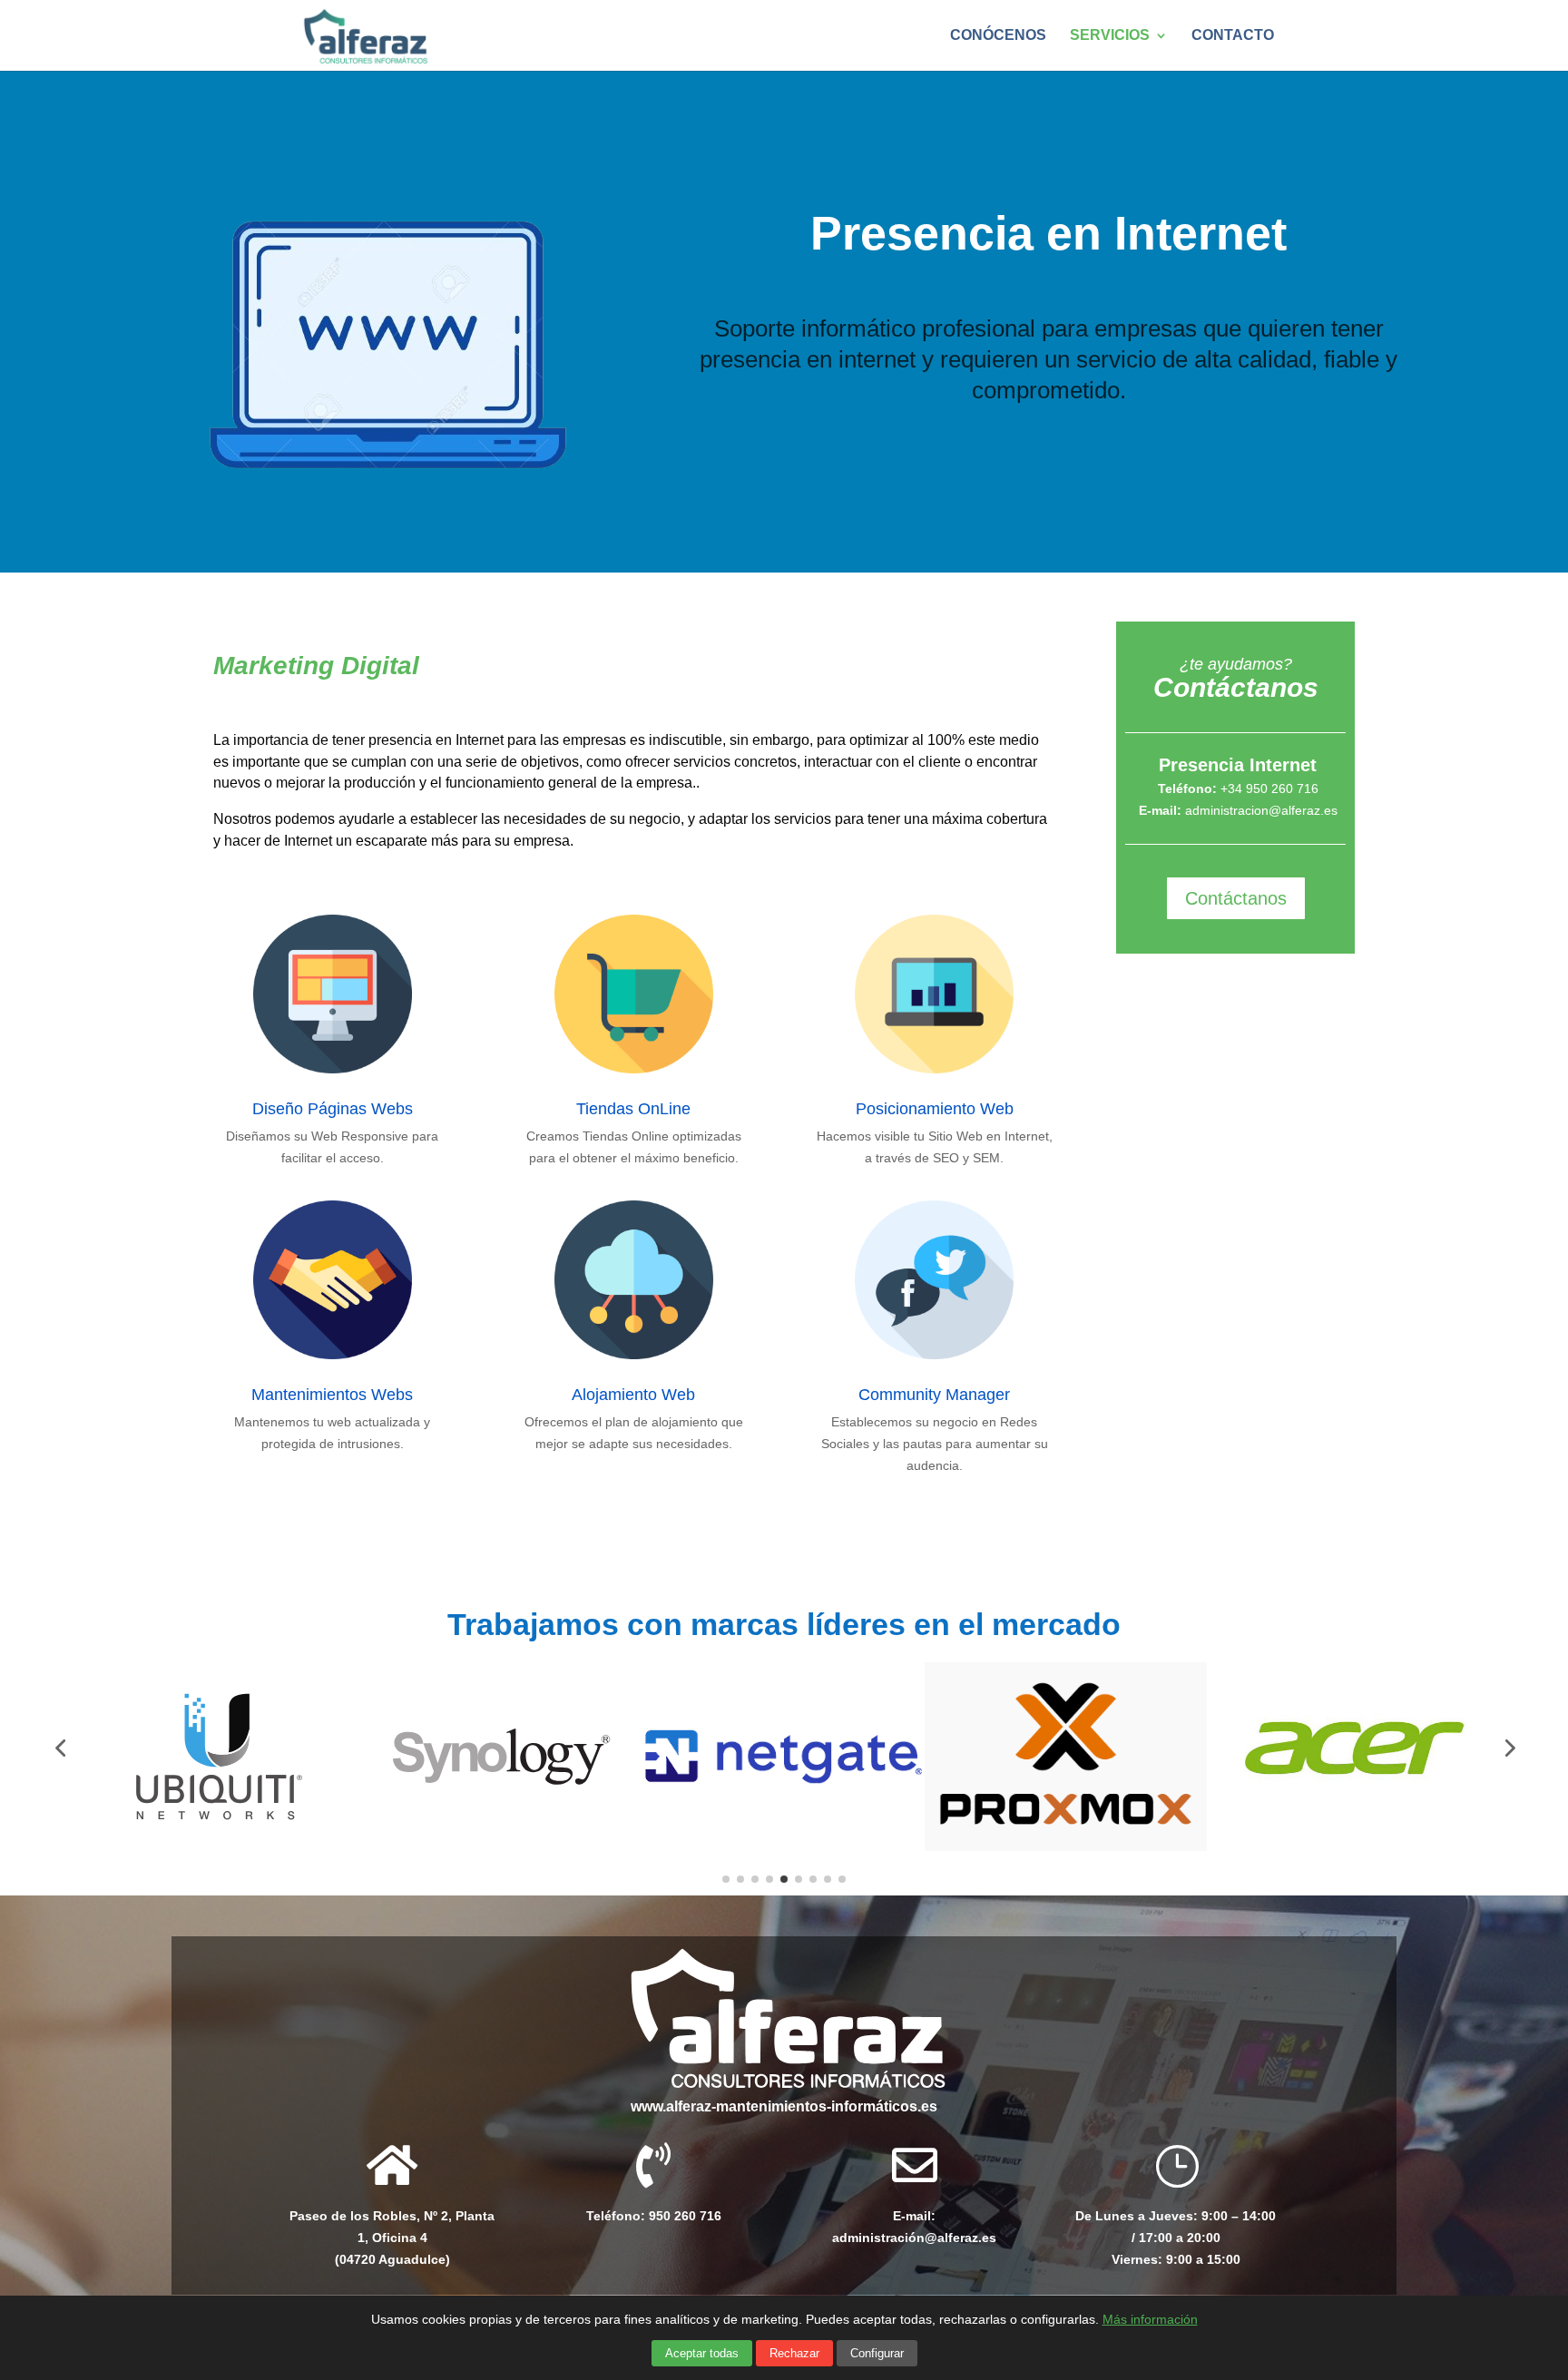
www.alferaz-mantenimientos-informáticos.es (784, 2106)
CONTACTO (1233, 36)
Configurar (877, 2353)
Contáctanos (1236, 898)
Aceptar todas (702, 2353)
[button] (1176, 2228)
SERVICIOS (1110, 36)
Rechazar (794, 2353)
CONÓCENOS (998, 36)
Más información (1150, 2319)
